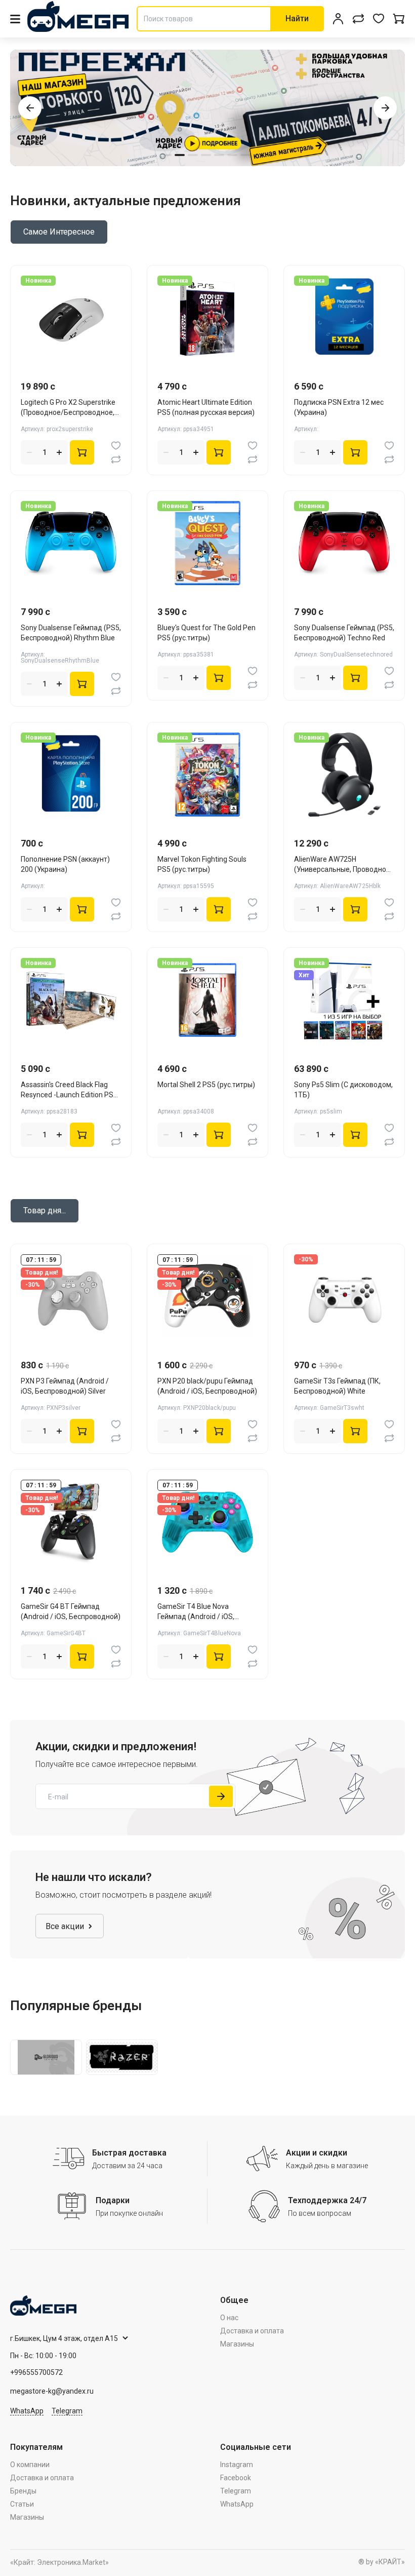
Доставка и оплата (252, 2331)
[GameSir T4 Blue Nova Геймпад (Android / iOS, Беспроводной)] (207, 1522)
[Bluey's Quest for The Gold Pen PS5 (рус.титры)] (207, 543)
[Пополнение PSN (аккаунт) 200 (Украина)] (71, 775)
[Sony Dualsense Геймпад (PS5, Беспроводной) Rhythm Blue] (71, 543)
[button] (30, 108)
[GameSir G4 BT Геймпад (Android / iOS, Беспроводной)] (71, 1522)
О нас (229, 2318)
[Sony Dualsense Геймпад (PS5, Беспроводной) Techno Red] (344, 543)
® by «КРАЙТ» (382, 2562)
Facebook (236, 2478)
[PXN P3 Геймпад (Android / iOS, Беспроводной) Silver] (71, 1296)
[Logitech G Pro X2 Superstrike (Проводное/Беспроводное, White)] (71, 318)
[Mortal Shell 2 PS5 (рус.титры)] (207, 1000)
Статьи (22, 2504)
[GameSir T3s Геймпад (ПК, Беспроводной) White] (344, 1296)
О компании (30, 2465)
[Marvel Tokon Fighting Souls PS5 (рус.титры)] (207, 775)
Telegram (67, 2411)
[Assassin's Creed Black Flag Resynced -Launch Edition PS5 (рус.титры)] (71, 1000)
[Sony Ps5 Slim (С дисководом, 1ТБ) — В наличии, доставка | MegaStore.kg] (344, 1000)
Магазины (237, 2344)
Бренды (23, 2491)
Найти (297, 18)
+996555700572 (36, 2372)
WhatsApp (27, 2411)
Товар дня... (45, 1210)
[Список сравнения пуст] (358, 19)
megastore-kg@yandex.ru (52, 2391)
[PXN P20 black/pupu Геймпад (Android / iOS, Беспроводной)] (207, 1296)
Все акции (65, 1926)
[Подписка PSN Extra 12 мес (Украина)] (344, 318)
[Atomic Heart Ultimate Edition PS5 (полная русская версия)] (207, 318)
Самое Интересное (59, 232)
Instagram (237, 2465)
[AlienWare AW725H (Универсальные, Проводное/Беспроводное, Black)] (344, 775)
